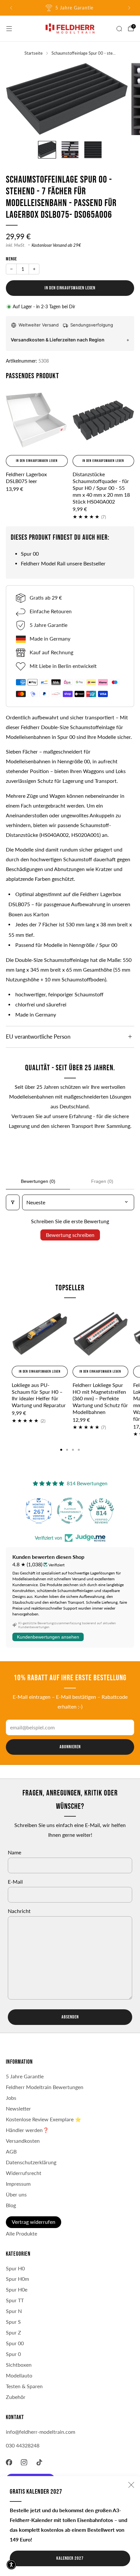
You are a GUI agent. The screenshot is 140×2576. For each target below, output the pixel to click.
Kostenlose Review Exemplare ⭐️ (43, 2119)
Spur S (13, 2322)
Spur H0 (15, 2268)
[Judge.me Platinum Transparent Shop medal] (39, 1511)
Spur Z (14, 2333)
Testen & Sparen (24, 2386)
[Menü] (9, 29)
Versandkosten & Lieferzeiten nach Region (58, 340)
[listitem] (70, 8)
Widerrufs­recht (24, 2173)
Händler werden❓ (27, 2130)
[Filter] (13, 1202)
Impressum (18, 2184)
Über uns (16, 2195)
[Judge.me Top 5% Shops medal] (101, 1511)
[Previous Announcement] (11, 8)
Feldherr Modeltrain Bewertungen (45, 2087)
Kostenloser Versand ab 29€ (56, 245)
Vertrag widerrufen (34, 2222)
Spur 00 (30, 554)
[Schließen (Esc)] (131, 2485)
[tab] (61, 1450)
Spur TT (15, 2300)
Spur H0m (17, 2279)
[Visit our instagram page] (24, 2462)
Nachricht (19, 1911)
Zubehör (16, 2397)
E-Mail (15, 1882)
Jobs (11, 2098)
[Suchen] (119, 29)
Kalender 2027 (70, 2558)
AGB (11, 2152)
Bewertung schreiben (70, 1235)
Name (14, 1852)
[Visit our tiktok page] (40, 2462)
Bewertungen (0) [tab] (38, 1181)
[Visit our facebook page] (9, 2462)
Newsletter (18, 2109)
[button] (11, 2565)
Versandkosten (23, 2141)
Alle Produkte (21, 2234)
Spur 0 (13, 2354)
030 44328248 (23, 2445)
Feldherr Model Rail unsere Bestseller (63, 563)
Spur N (14, 2311)
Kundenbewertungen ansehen (48, 1637)
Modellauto (19, 2375)
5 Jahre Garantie (25, 2076)
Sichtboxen (19, 2365)
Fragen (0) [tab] (102, 1181)
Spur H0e (17, 2290)
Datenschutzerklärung (31, 2162)
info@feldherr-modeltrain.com (41, 2432)
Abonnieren (70, 1747)
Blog (11, 2205)
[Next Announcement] (129, 8)
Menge (11, 259)
